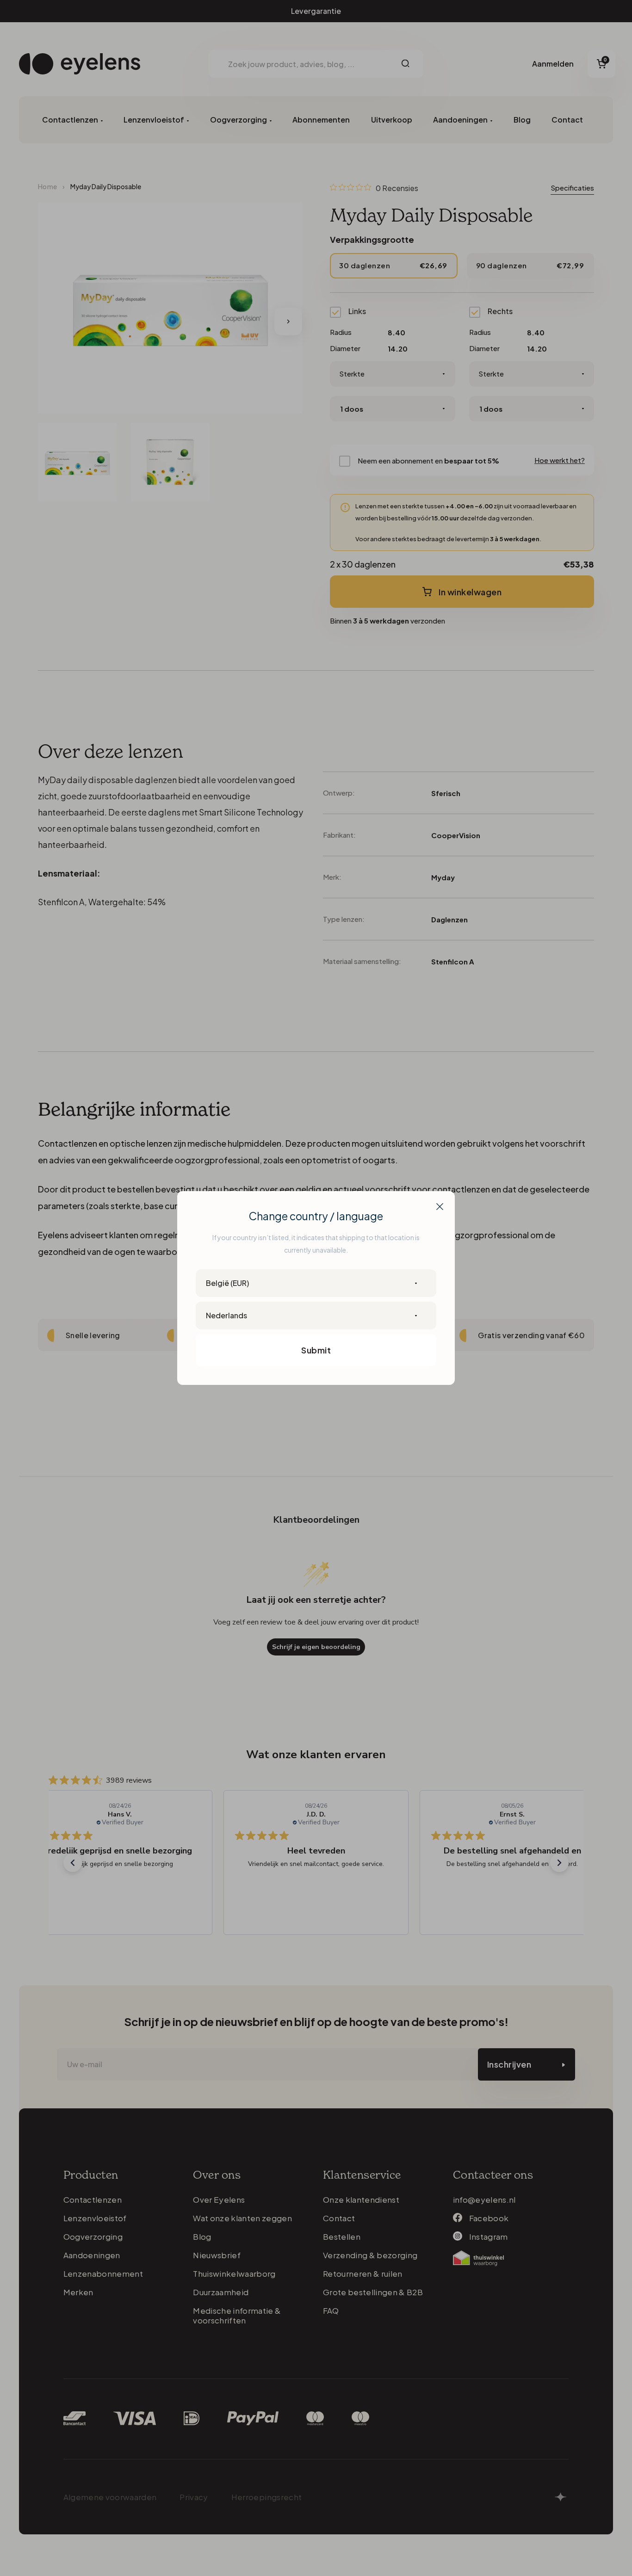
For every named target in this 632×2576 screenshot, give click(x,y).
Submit (316, 1350)
